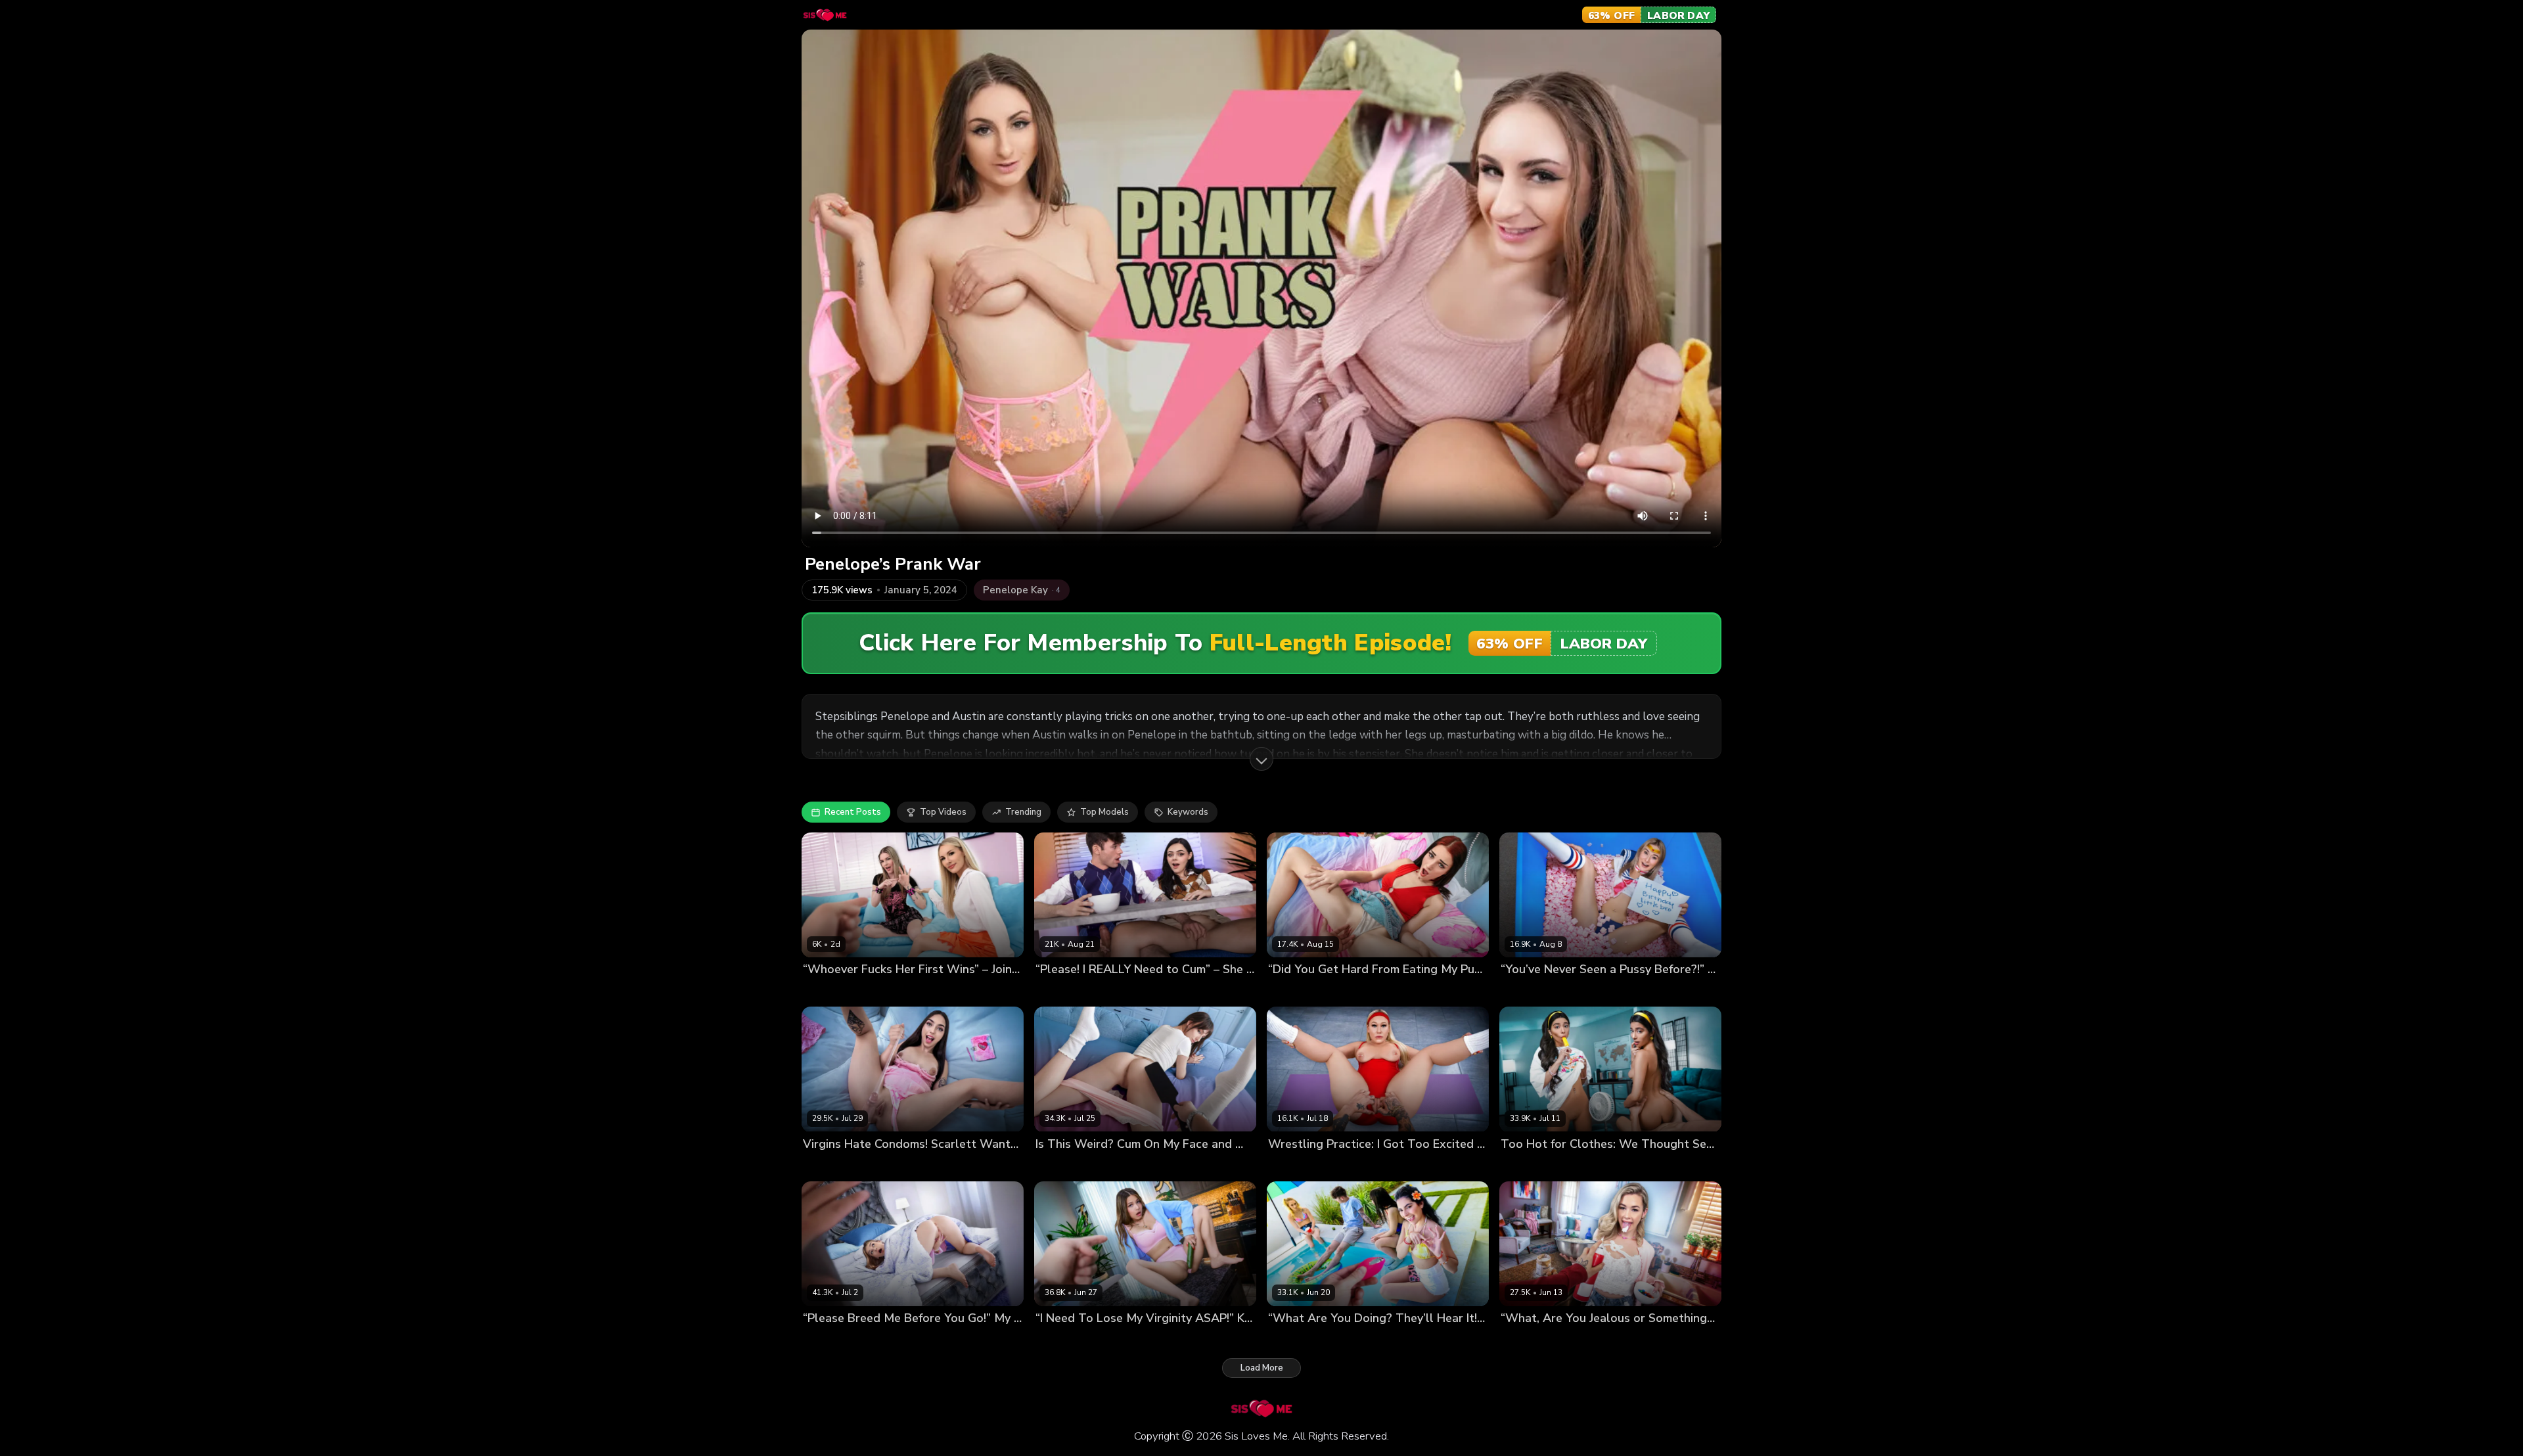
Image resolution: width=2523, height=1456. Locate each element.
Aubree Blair (829, 992)
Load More (1262, 1368)
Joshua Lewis (956, 992)
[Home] (825, 15)
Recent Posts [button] (853, 812)
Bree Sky (1054, 992)
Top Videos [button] (943, 812)
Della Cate (825, 1340)
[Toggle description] (1261, 759)
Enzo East (1098, 992)
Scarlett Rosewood (843, 1166)
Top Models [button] (1104, 812)
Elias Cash (1602, 1340)
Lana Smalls (1061, 1166)
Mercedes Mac (1298, 992)
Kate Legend (1062, 1340)
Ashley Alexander (1538, 1340)
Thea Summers (1533, 992)
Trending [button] (1023, 812)
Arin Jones (1345, 1166)
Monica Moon (1528, 1166)
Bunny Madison (892, 992)
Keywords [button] (1188, 812)
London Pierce (918, 1166)
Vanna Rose (1293, 1166)
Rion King (1580, 1166)
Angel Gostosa (1299, 1340)
